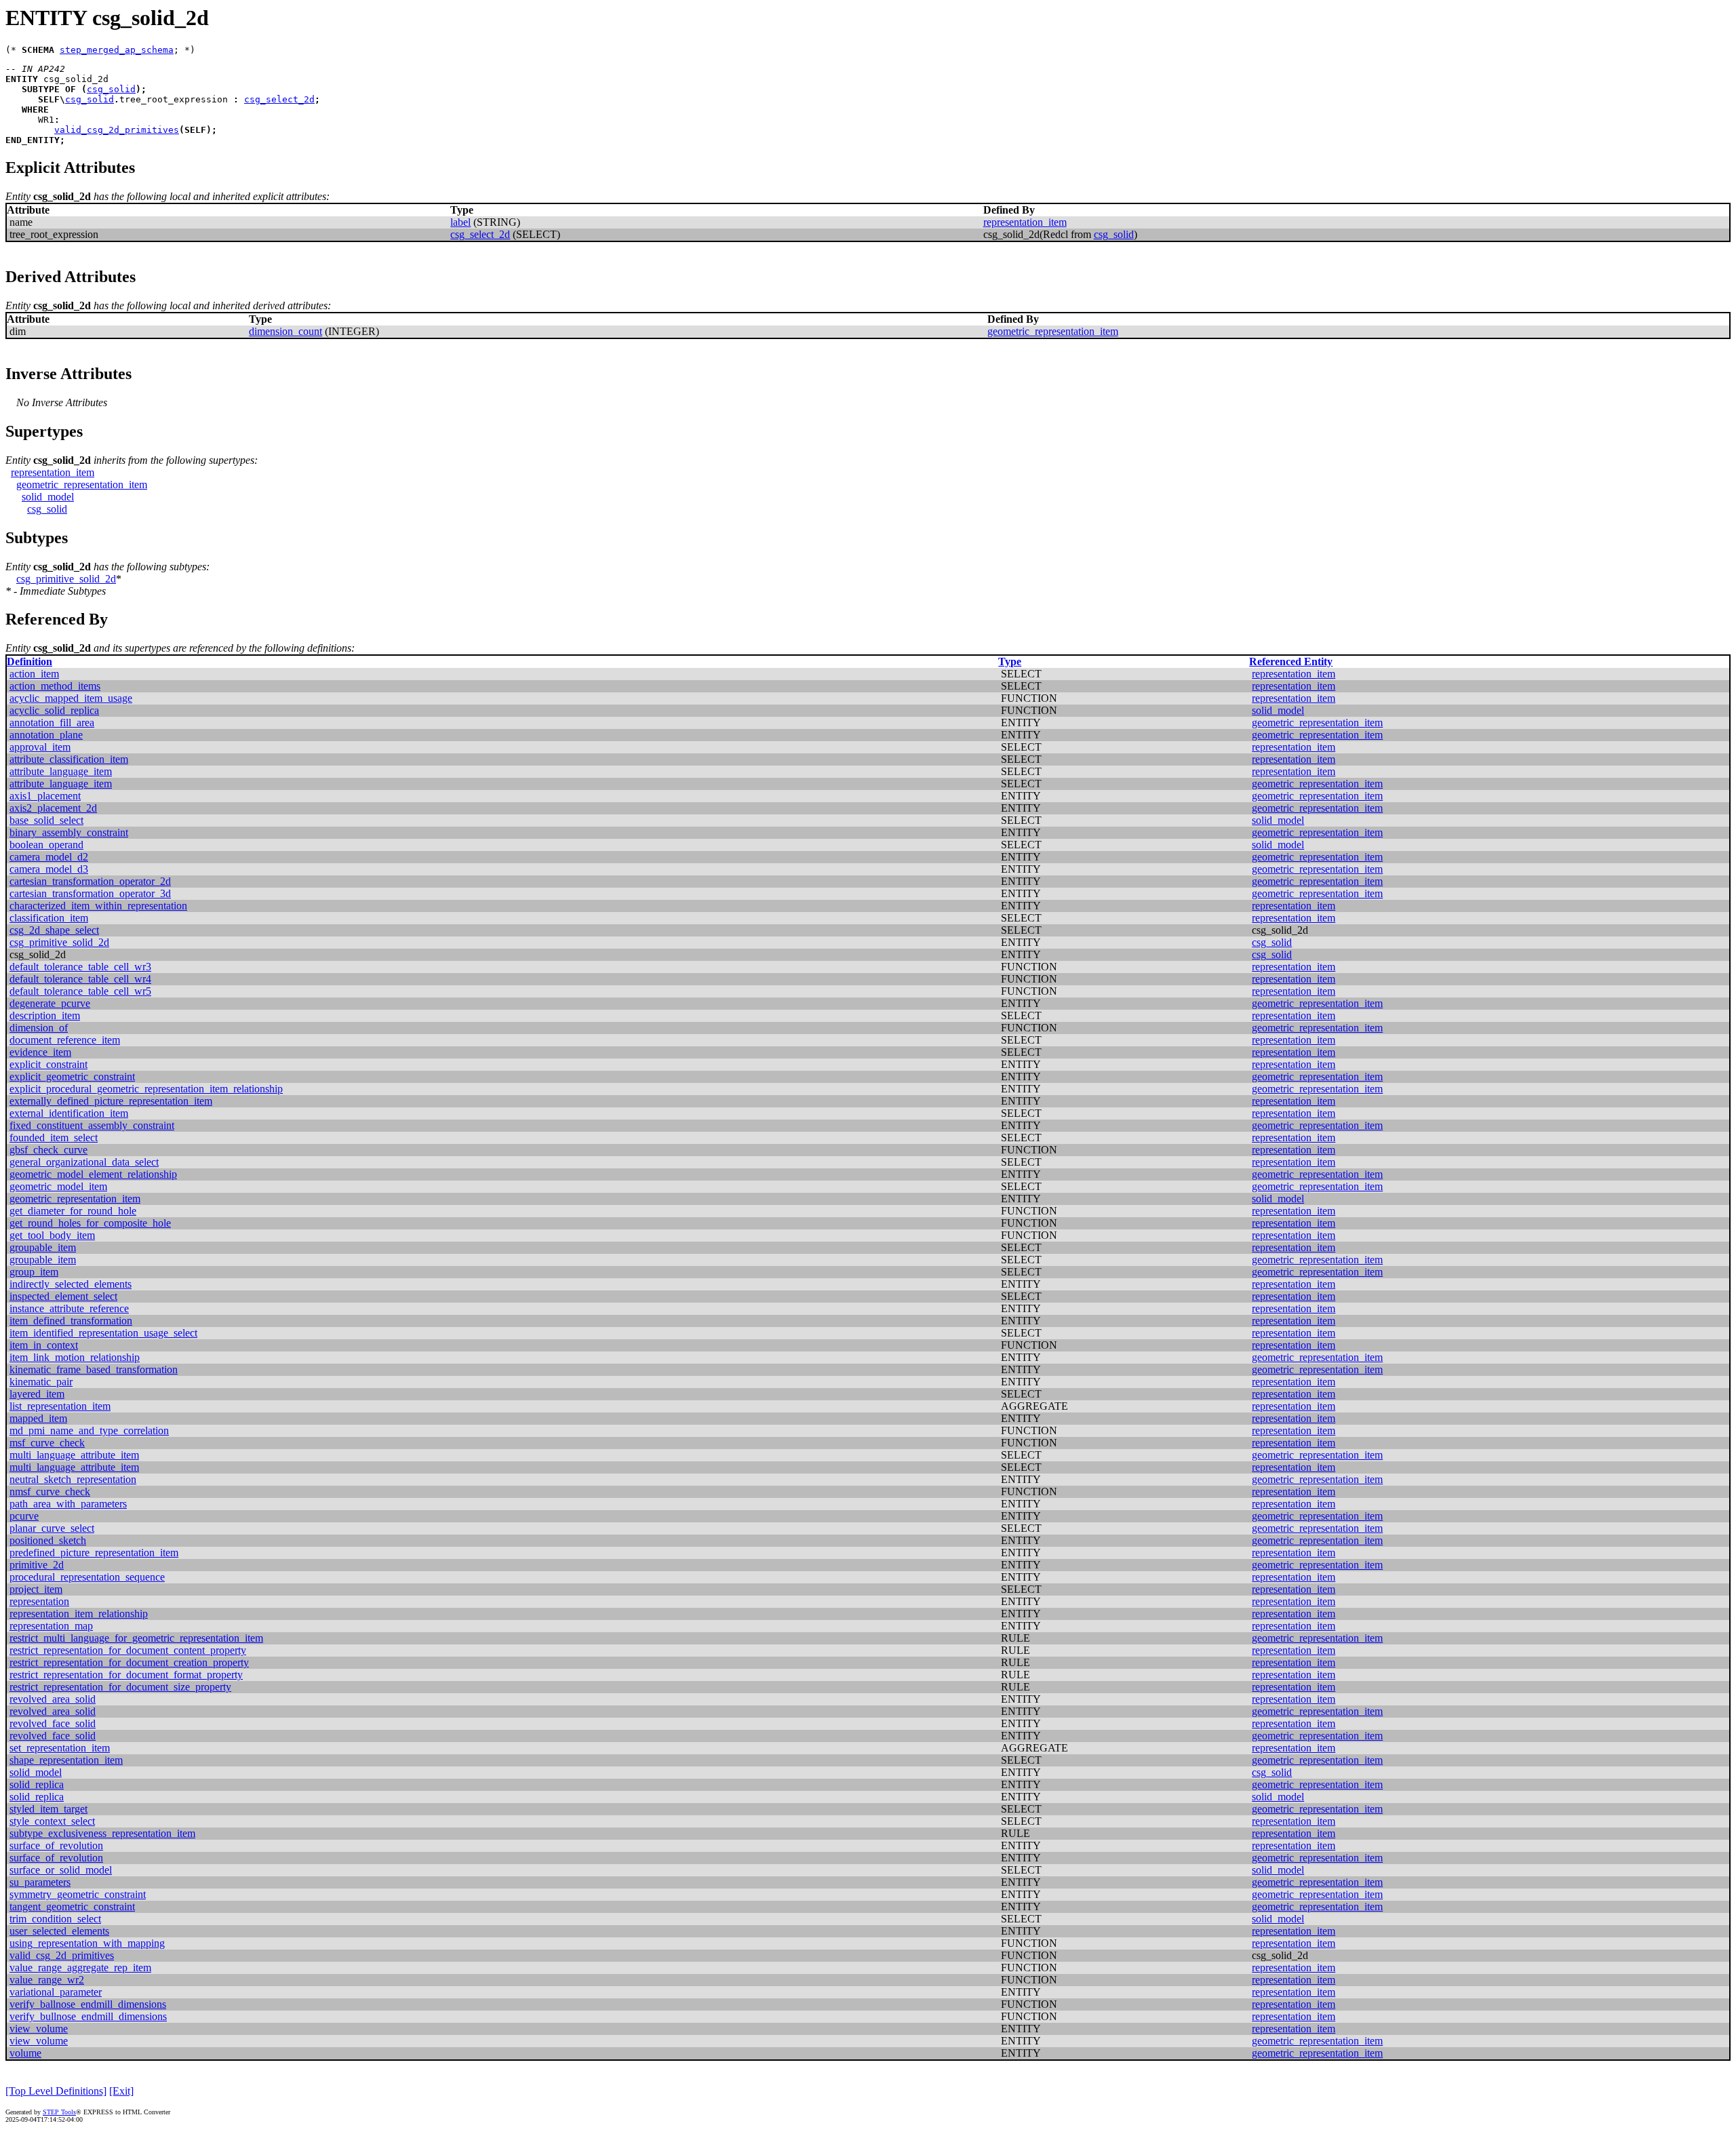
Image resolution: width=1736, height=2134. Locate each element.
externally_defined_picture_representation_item (111, 1101)
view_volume (39, 2029)
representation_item (1025, 222)
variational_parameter (56, 1992)
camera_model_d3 (49, 869)
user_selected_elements (59, 1931)
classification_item (49, 918)
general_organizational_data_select (84, 1162)
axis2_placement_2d (53, 808)
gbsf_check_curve (48, 1150)
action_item (34, 674)
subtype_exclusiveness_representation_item (102, 1833)
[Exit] (121, 2091)
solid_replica (37, 1784)
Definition (29, 661)
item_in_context (44, 1345)
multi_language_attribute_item (74, 1455)
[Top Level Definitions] (56, 2091)
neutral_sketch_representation (73, 1479)
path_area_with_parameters (68, 1504)
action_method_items (55, 686)
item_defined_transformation (71, 1321)
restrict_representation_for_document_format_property (126, 1675)
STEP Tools (59, 2112)
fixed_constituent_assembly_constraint (92, 1125)
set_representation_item (60, 1748)
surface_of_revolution (56, 1845)
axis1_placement (45, 796)
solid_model (48, 497)
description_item (45, 1015)
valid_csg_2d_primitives (117, 130)
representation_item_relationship (79, 1614)
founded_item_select (54, 1138)
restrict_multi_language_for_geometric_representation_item (136, 1638)
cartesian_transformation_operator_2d (90, 881)
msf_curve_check (47, 1443)
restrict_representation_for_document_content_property (128, 1650)
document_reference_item (65, 1040)
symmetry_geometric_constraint (78, 1894)
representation (39, 1601)
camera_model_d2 (49, 857)
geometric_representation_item (1053, 331)
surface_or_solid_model (61, 1870)
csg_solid (111, 89)
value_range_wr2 (47, 1980)
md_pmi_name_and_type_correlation (89, 1430)
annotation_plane (46, 735)
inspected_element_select (63, 1296)
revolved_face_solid (53, 1723)
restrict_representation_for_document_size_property (120, 1687)
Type (1010, 661)
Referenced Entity (1291, 661)
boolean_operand (46, 845)
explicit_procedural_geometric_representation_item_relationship (146, 1089)
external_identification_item (69, 1113)
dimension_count (285, 331)
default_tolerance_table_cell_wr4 (80, 979)
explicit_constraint (48, 1064)
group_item (34, 1272)
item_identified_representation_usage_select (103, 1333)
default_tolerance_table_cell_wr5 (80, 991)
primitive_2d (37, 1565)
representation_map (51, 1626)
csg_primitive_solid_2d (66, 579)
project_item (36, 1589)
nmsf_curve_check (50, 1491)
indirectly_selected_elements (71, 1284)
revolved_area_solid (53, 1699)
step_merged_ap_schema (117, 50)
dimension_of (39, 1028)
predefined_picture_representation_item (94, 1553)
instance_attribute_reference (69, 1308)
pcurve (24, 1516)
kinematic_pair (41, 1382)
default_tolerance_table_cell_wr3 (80, 967)
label (460, 222)
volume (25, 2053)
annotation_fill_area (52, 723)
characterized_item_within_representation (98, 906)
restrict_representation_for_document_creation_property (129, 1662)
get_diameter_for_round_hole (73, 1211)
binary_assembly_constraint (69, 832)
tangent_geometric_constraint (72, 1906)
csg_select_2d (279, 99)
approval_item (40, 747)
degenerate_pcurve (50, 1003)
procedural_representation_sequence (87, 1577)
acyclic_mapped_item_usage (71, 698)
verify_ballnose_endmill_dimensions (88, 2004)
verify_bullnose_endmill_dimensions (88, 2016)
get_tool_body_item (52, 1235)
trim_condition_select (55, 1919)
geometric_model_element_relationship (93, 1174)
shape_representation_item (66, 1760)
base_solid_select (46, 820)
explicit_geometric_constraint (72, 1076)
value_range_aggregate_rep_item (80, 1968)
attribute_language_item (61, 771)
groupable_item (43, 1247)
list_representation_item (60, 1406)
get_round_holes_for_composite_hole (90, 1223)
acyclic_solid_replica (54, 710)
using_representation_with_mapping (87, 1943)
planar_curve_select (52, 1528)
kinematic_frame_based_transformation (94, 1369)
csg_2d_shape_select (54, 930)
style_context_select (52, 1821)
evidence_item (40, 1052)
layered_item (37, 1394)
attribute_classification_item (69, 759)
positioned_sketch (48, 1540)
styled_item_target (48, 1809)
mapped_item (38, 1418)
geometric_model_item (58, 1186)
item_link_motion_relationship (75, 1357)
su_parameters (40, 1882)
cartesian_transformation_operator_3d (90, 893)
